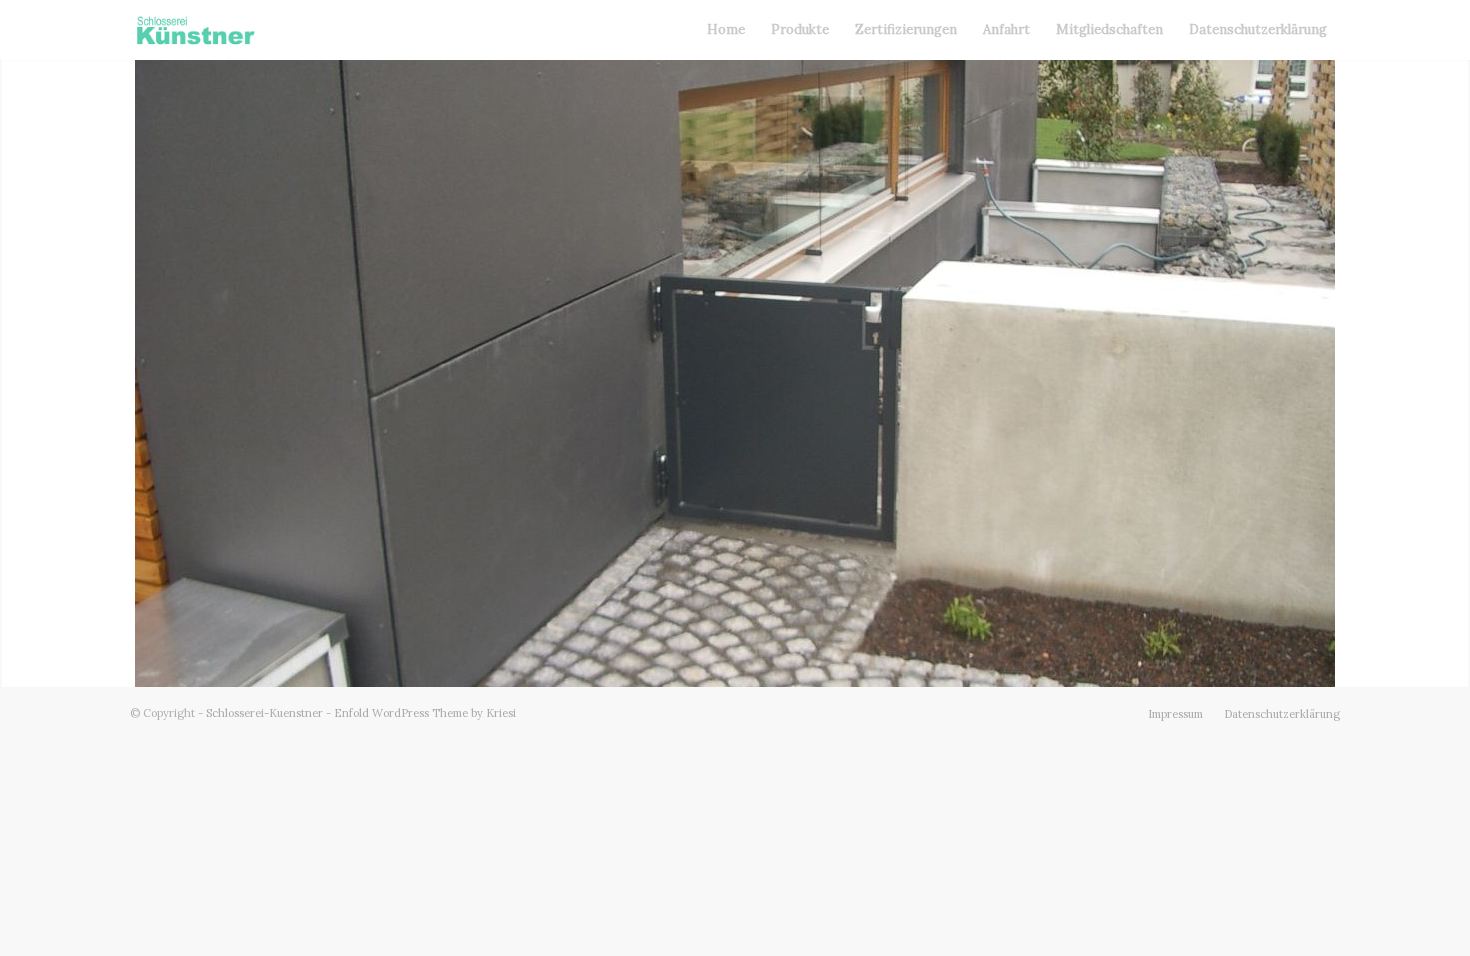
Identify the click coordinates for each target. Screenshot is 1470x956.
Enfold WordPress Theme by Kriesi (425, 713)
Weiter (1452, 373)
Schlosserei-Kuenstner (264, 713)
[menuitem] (726, 30)
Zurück (17, 373)
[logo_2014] (195, 30)
